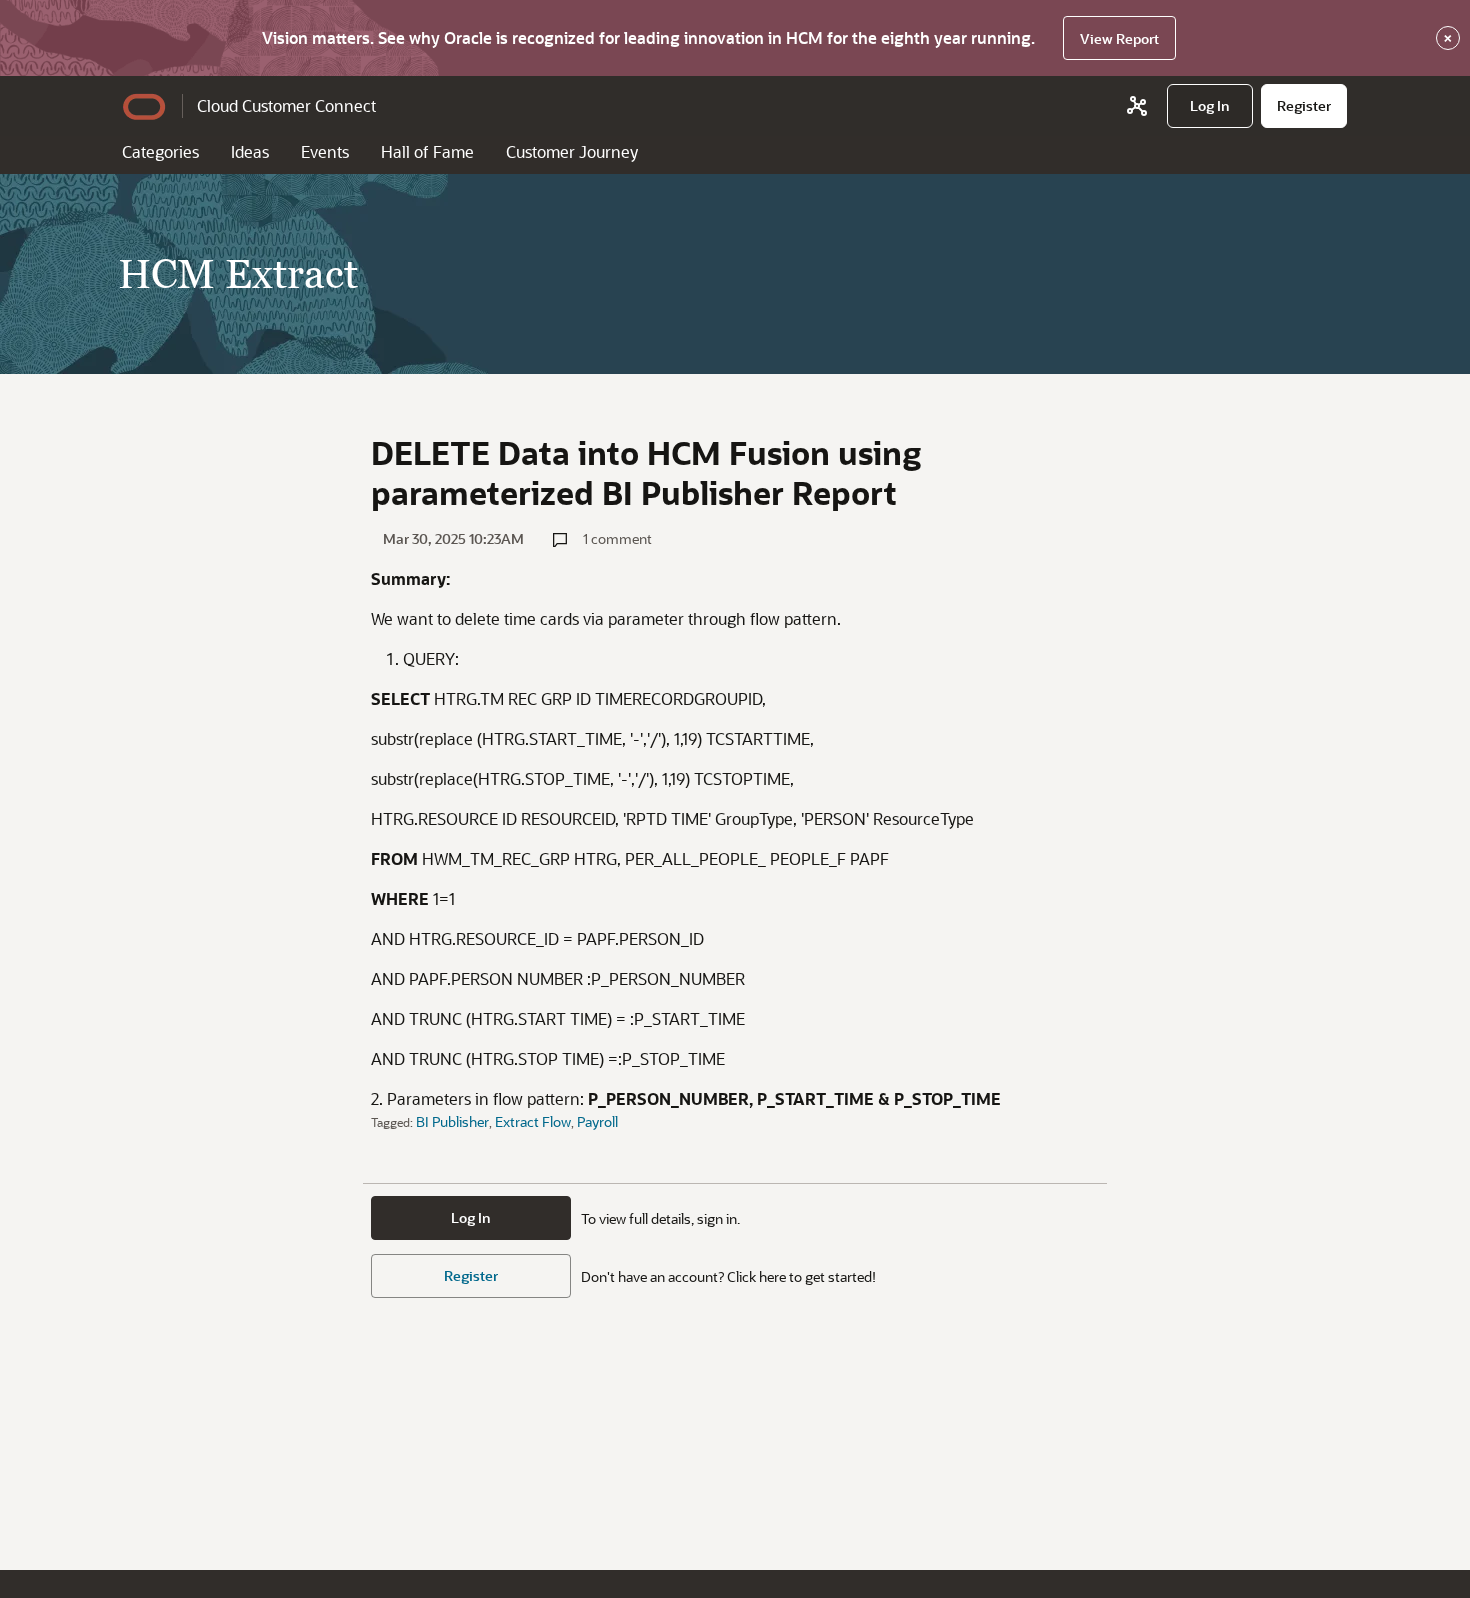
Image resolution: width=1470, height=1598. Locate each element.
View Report (1119, 38)
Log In (471, 1217)
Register (471, 1275)
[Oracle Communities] (1137, 106)
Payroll (597, 1121)
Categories (160, 151)
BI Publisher (452, 1121)
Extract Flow (533, 1121)
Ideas (250, 151)
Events (325, 151)
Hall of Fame (427, 151)
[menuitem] (1210, 106)
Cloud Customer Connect (286, 105)
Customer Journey (572, 151)
